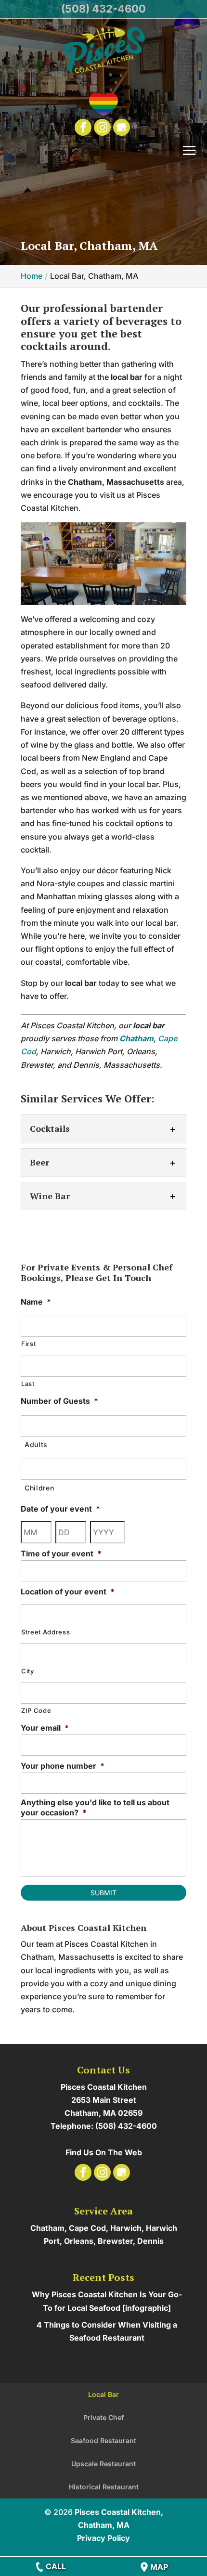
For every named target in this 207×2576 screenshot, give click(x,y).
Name (36, 1302)
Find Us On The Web (104, 2152)
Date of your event (60, 1509)
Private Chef (103, 2417)
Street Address (45, 1632)
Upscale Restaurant (103, 2464)
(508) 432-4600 (103, 9)
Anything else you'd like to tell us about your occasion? (95, 1807)
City (28, 1671)
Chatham (136, 1038)
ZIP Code (36, 1710)
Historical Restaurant (104, 2487)
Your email (45, 1728)
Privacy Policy (103, 2538)
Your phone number (63, 1766)
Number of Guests (59, 1401)
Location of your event (68, 1592)
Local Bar (103, 2394)
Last (28, 1384)
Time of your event (61, 1553)
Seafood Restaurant (103, 2440)
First (28, 1344)
